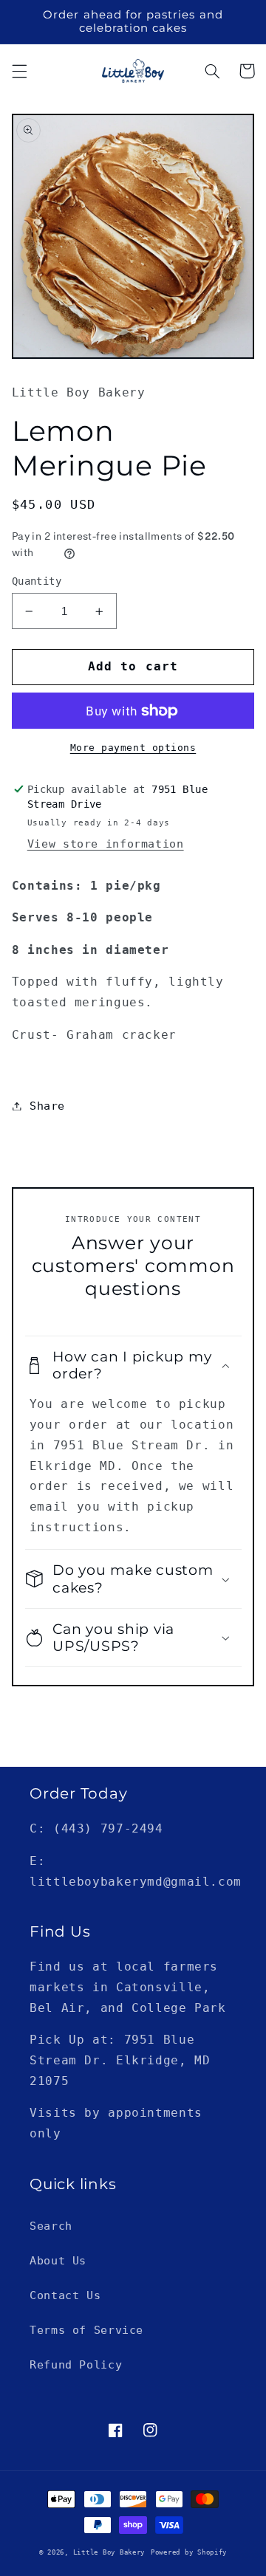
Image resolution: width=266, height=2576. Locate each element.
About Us (58, 2260)
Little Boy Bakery (109, 2552)
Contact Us (65, 2295)
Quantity (37, 581)
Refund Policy (76, 2364)
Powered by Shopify (189, 2552)
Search (51, 2226)
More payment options (133, 748)
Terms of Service (86, 2330)
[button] (19, 71)
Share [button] (47, 1106)
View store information (106, 844)
